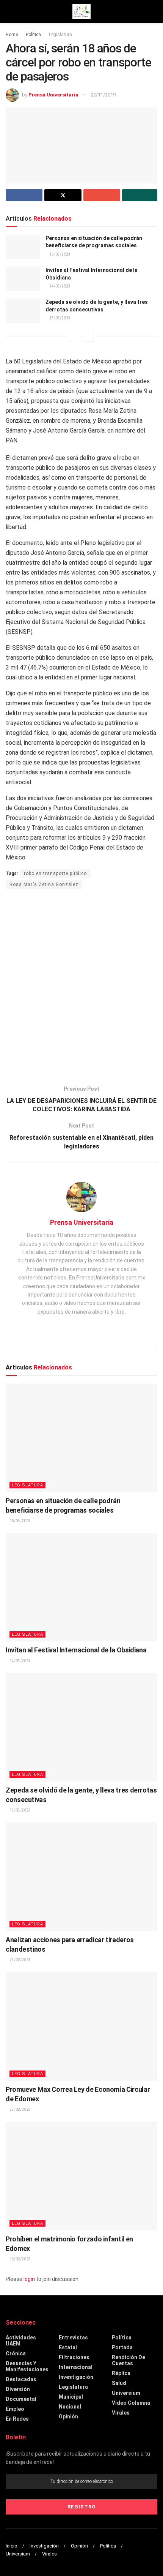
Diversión (18, 2389)
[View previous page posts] (75, 336)
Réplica (121, 2373)
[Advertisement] (81, 984)
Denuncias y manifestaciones (27, 2366)
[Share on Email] (102, 195)
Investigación (76, 2377)
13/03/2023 (60, 318)
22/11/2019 (103, 95)
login (29, 2279)
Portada (122, 2347)
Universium (126, 2393)
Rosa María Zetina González (44, 884)
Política (33, 35)
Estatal (68, 2347)
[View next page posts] (88, 336)
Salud (119, 2383)
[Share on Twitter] (63, 195)
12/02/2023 (20, 2259)
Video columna (131, 2403)
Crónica (16, 2353)
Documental (21, 2399)
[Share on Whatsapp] (140, 195)
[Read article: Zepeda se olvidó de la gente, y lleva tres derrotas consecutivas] (23, 311)
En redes (17, 2419)
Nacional (70, 2407)
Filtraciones (74, 2357)
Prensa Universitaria (53, 95)
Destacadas (21, 2379)
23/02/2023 (20, 1960)
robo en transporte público (55, 873)
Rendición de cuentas (129, 2360)
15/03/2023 (60, 254)
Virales (121, 2413)
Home (12, 35)
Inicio (12, 2546)
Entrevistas (73, 2338)
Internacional (76, 2367)
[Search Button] (154, 11)
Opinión (68, 2416)
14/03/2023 (60, 286)
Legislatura (60, 35)
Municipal (71, 2397)
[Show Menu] (9, 11)
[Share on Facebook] (24, 195)
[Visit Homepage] (81, 11)
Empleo (15, 2409)
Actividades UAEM (21, 2341)
